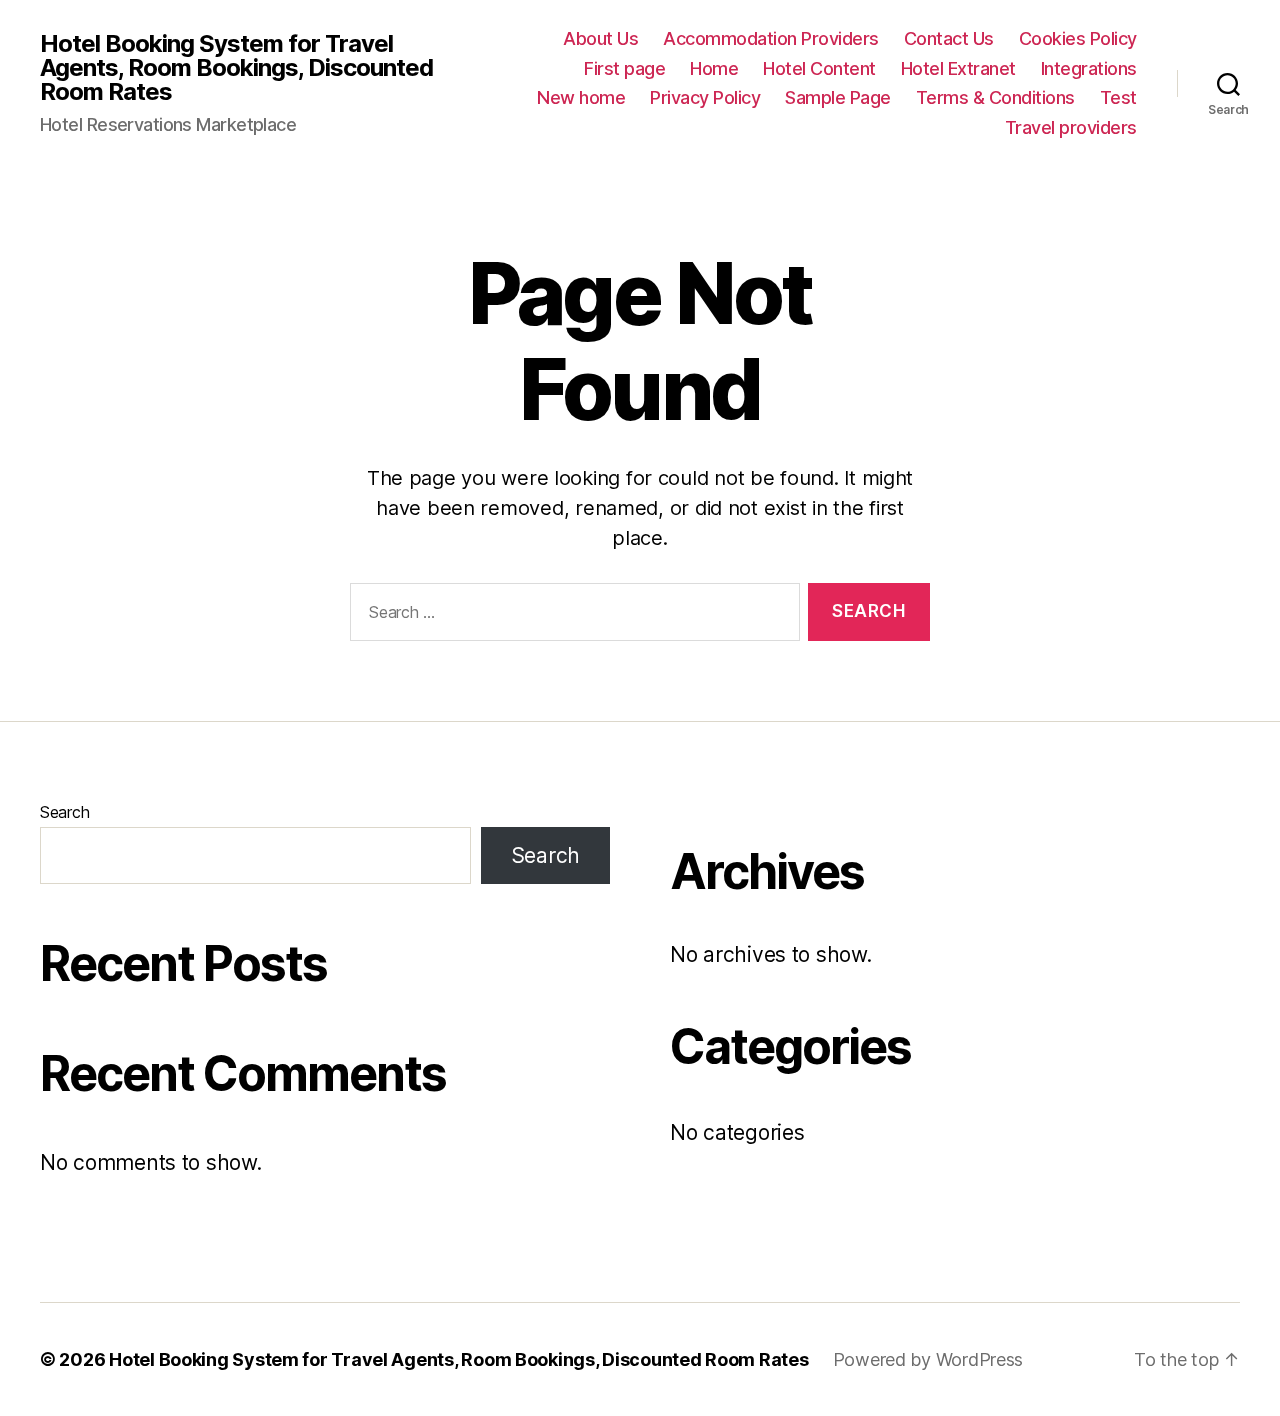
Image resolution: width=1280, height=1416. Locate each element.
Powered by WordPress (928, 1359)
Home (714, 68)
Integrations (1089, 68)
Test (1118, 97)
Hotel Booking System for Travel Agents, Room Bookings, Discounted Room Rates (236, 68)
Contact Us (949, 38)
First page (624, 68)
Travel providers (1071, 127)
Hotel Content (819, 68)
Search (64, 812)
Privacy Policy (705, 97)
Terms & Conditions (995, 97)
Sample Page (838, 97)
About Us (600, 38)
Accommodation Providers (771, 38)
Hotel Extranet (958, 68)
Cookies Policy (1078, 38)
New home (581, 97)
